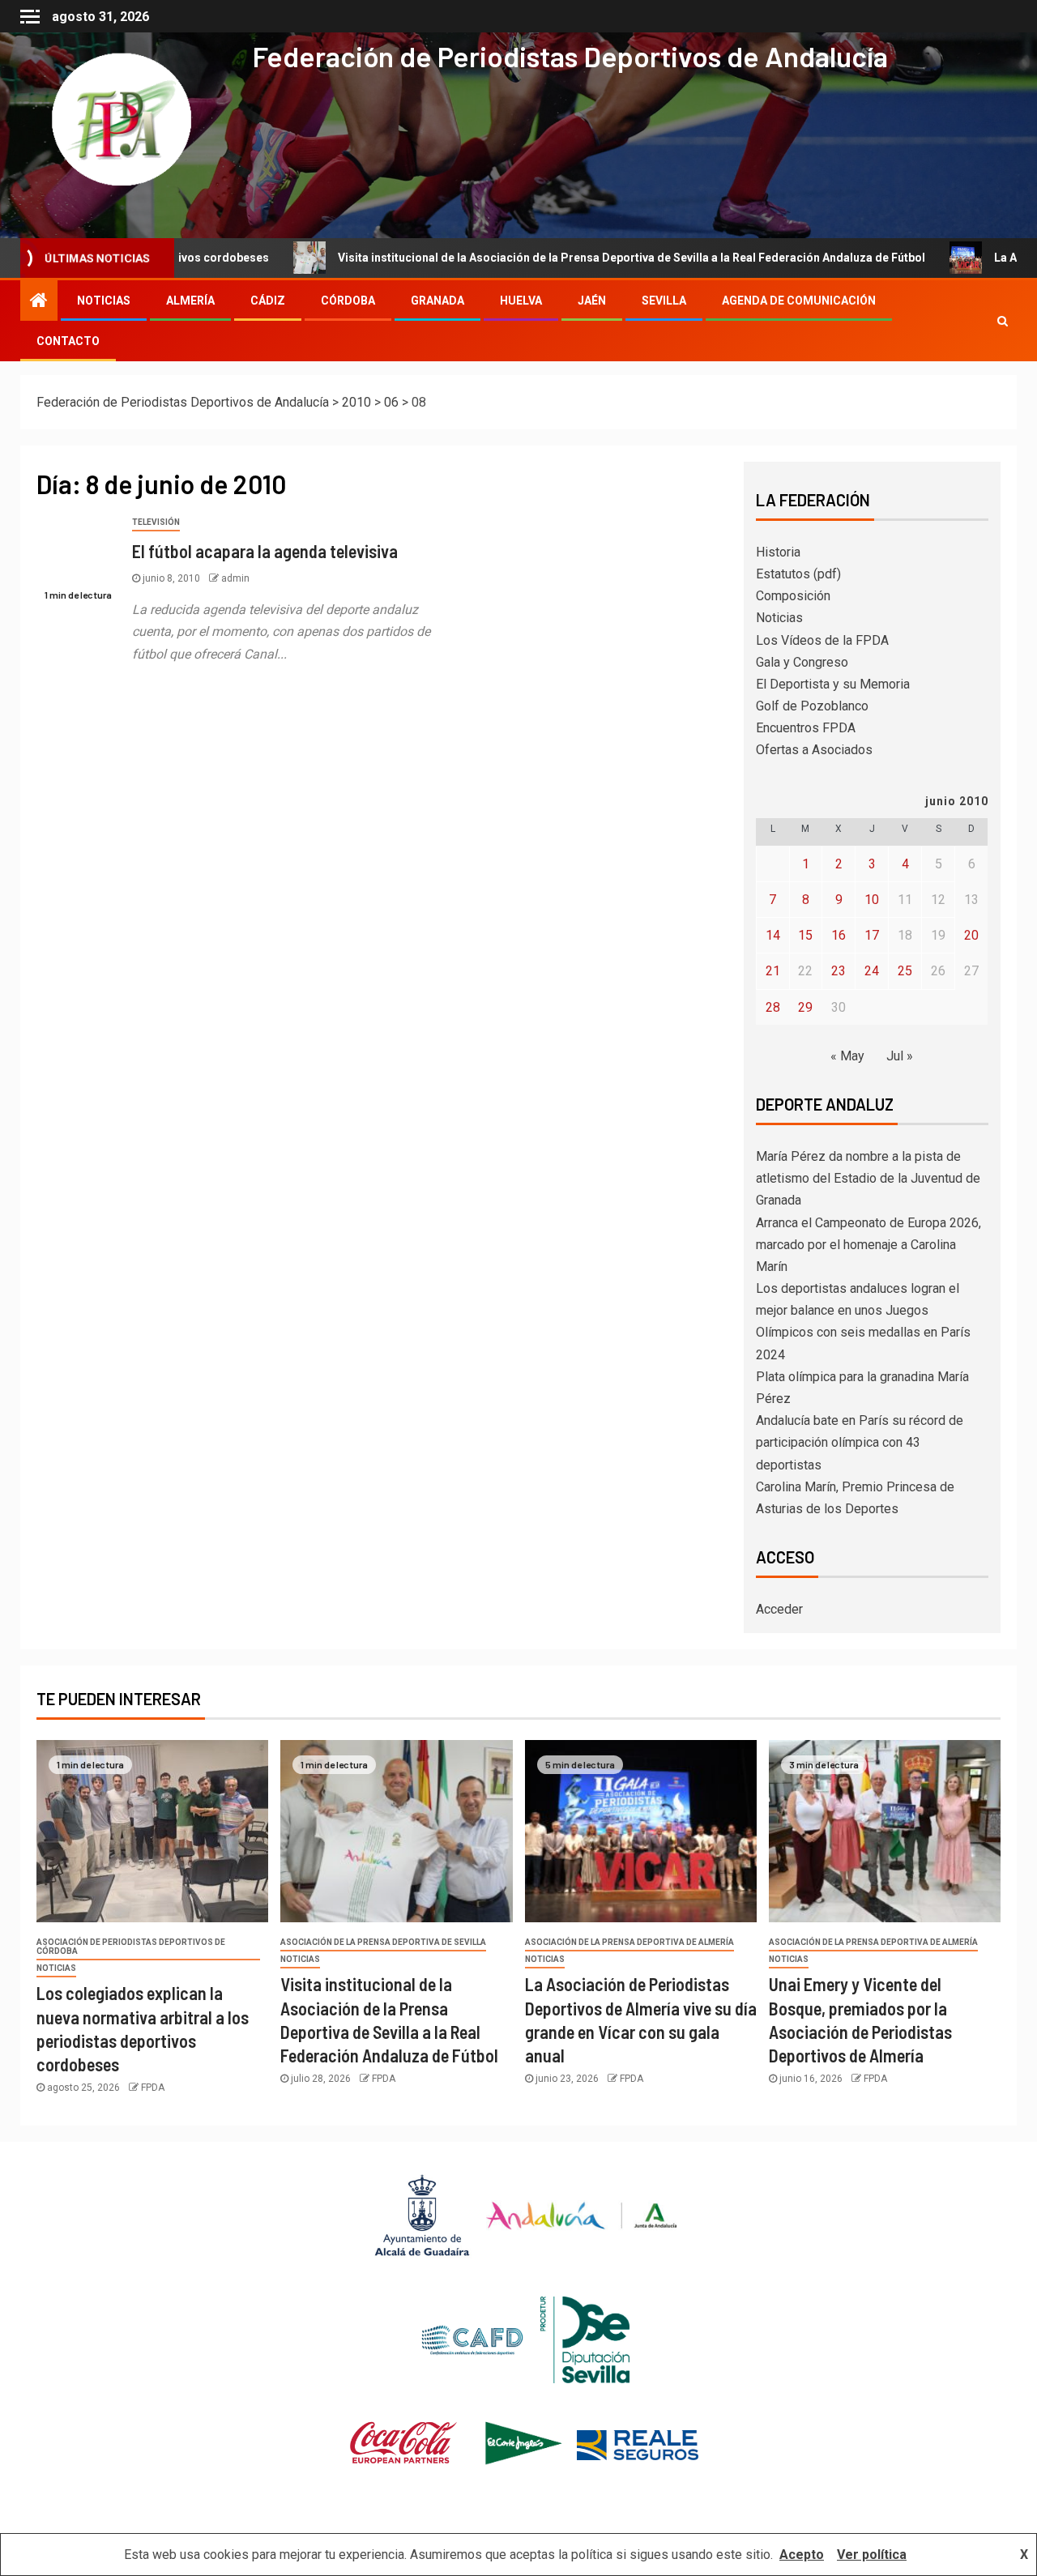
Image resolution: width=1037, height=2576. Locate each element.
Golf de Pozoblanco (812, 706)
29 (805, 1007)
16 (839, 935)
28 (773, 1007)
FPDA (153, 2088)
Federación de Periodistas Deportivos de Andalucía (570, 56)
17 (872, 935)
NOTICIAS (104, 301)
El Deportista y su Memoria (833, 684)
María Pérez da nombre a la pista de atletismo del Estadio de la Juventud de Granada (868, 1178)
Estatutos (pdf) (798, 574)
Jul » (900, 1056)
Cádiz (268, 301)
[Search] (1003, 321)
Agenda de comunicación (799, 301)
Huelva (521, 301)
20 (971, 935)
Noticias (779, 618)
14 (773, 935)
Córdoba (348, 301)
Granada (437, 301)
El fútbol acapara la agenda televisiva (265, 551)
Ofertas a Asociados (814, 750)
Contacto (68, 341)
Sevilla (664, 301)
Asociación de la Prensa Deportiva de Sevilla (383, 1942)
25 (905, 971)
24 (872, 971)
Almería (190, 301)
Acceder (779, 1609)
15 (805, 935)
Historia (778, 552)
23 (839, 971)
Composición (793, 596)
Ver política (872, 2555)
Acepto (802, 2555)
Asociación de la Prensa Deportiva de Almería (629, 1942)
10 (872, 900)
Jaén (592, 301)
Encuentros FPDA (806, 728)
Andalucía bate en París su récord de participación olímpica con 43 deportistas (860, 1442)
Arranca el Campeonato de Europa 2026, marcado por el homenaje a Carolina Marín (868, 1245)
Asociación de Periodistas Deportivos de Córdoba (131, 1947)
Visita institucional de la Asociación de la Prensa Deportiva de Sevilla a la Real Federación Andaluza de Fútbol (541, 258)
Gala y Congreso (802, 662)
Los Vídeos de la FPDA (822, 640)
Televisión (156, 522)
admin (235, 578)
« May (847, 1056)
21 (773, 971)
